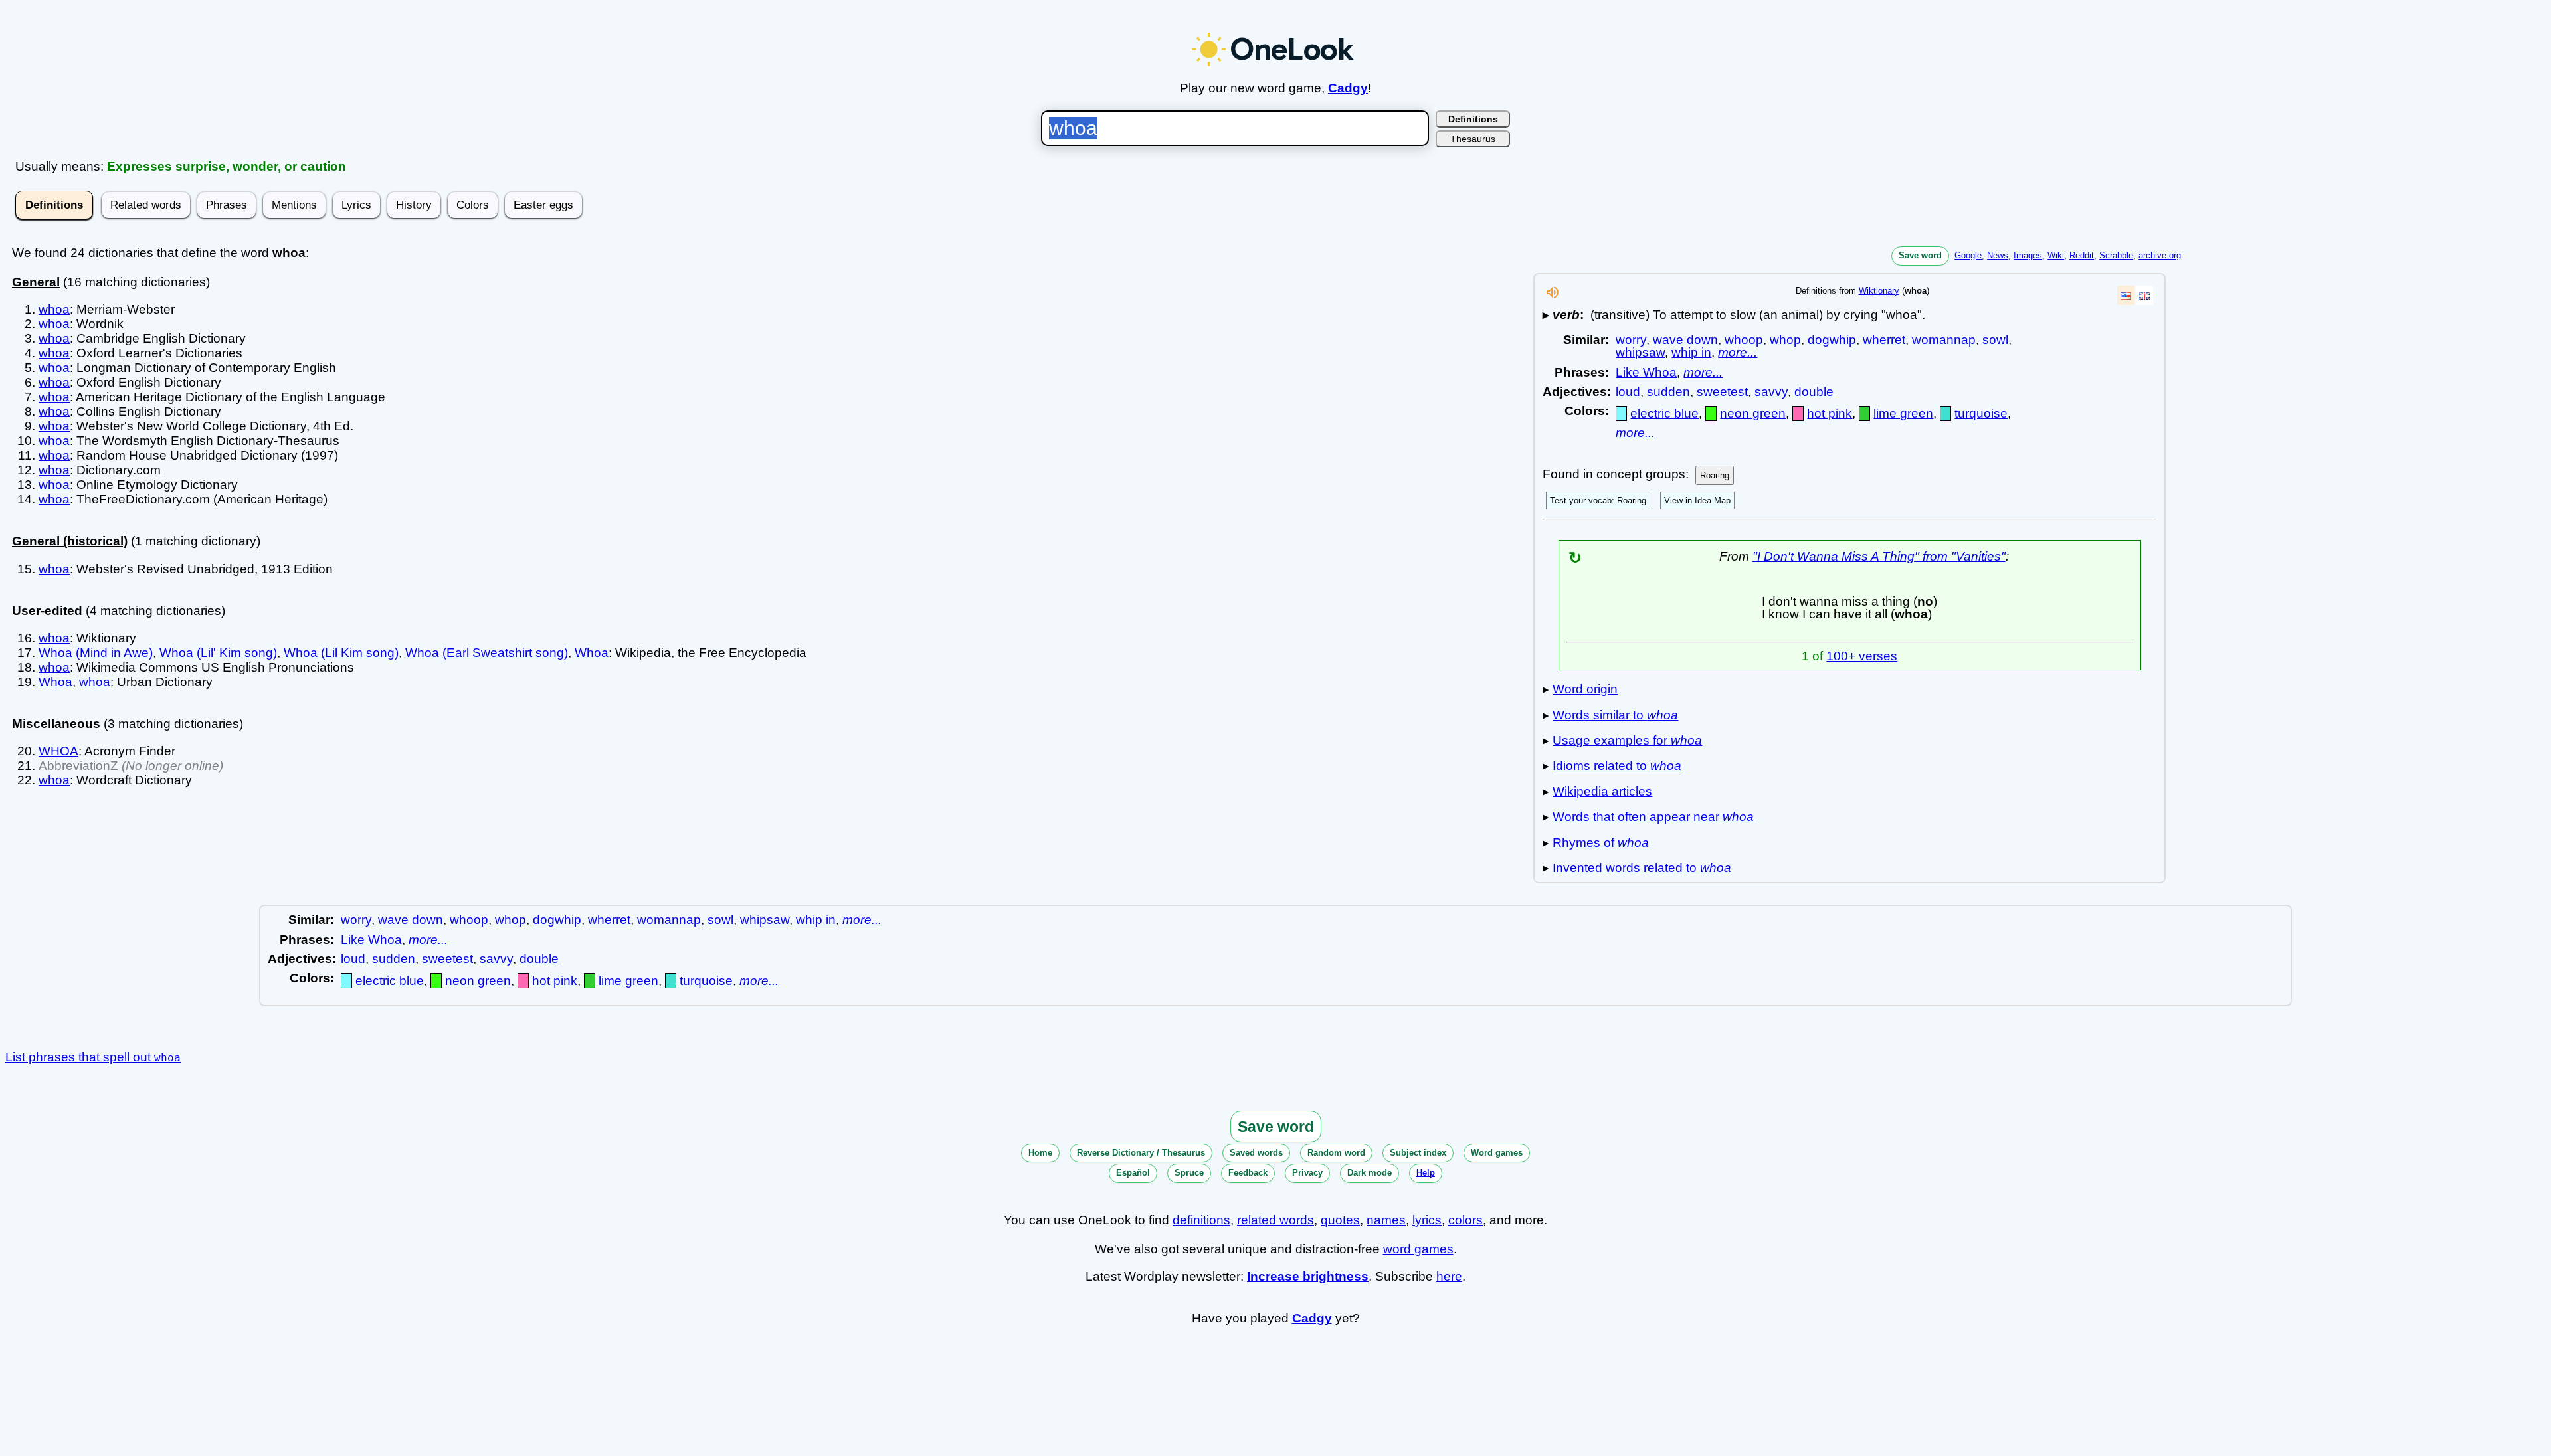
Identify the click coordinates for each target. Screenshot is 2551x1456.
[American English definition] (2126, 295)
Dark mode (1370, 1173)
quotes (1340, 1220)
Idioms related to (1617, 766)
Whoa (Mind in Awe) (96, 653)
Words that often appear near (1653, 817)
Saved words (1256, 1153)
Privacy (1307, 1173)
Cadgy (1348, 88)
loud (1628, 392)
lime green (1903, 413)
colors (1465, 1220)
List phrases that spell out (93, 1057)
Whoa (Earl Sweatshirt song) (487, 653)
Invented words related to (1642, 868)
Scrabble (2116, 255)
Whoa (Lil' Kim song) (218, 653)
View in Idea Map (1697, 500)
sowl (1995, 340)
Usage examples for (1627, 740)
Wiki (2056, 255)
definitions (1201, 1220)
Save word (1920, 255)
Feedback (1248, 1173)
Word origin (1585, 689)
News (1998, 255)
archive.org (2160, 255)
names (1386, 1220)
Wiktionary (1879, 291)
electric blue (1664, 413)
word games (1418, 1249)
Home (1040, 1153)
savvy (1771, 392)
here (1449, 1276)
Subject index (1418, 1153)
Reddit (2082, 255)
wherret (1884, 340)
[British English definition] (2144, 295)
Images (2028, 255)
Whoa (592, 653)
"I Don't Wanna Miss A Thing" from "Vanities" (1879, 556)
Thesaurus (1473, 139)
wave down (1685, 340)
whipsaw (1640, 352)
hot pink (1830, 413)
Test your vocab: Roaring (1598, 500)
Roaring (1715, 475)
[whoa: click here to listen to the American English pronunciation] (1553, 296)
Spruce (1189, 1173)
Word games (1497, 1153)
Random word (1336, 1153)
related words (1275, 1220)
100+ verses (1862, 656)
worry (1631, 340)
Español (1133, 1173)
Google (1968, 255)
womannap (1944, 340)
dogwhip (1832, 340)
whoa (54, 309)
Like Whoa (1646, 372)
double (1814, 392)
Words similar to (1615, 715)
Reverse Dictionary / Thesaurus (1141, 1153)
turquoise (1981, 413)
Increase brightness (1308, 1276)
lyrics (1427, 1220)
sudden (1668, 392)
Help (1426, 1173)
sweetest (1722, 392)
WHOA (58, 751)
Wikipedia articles (1602, 791)
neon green (1753, 413)
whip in (1691, 352)
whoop (1744, 340)
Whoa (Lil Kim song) (341, 653)
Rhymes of (1601, 843)
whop (1785, 340)
